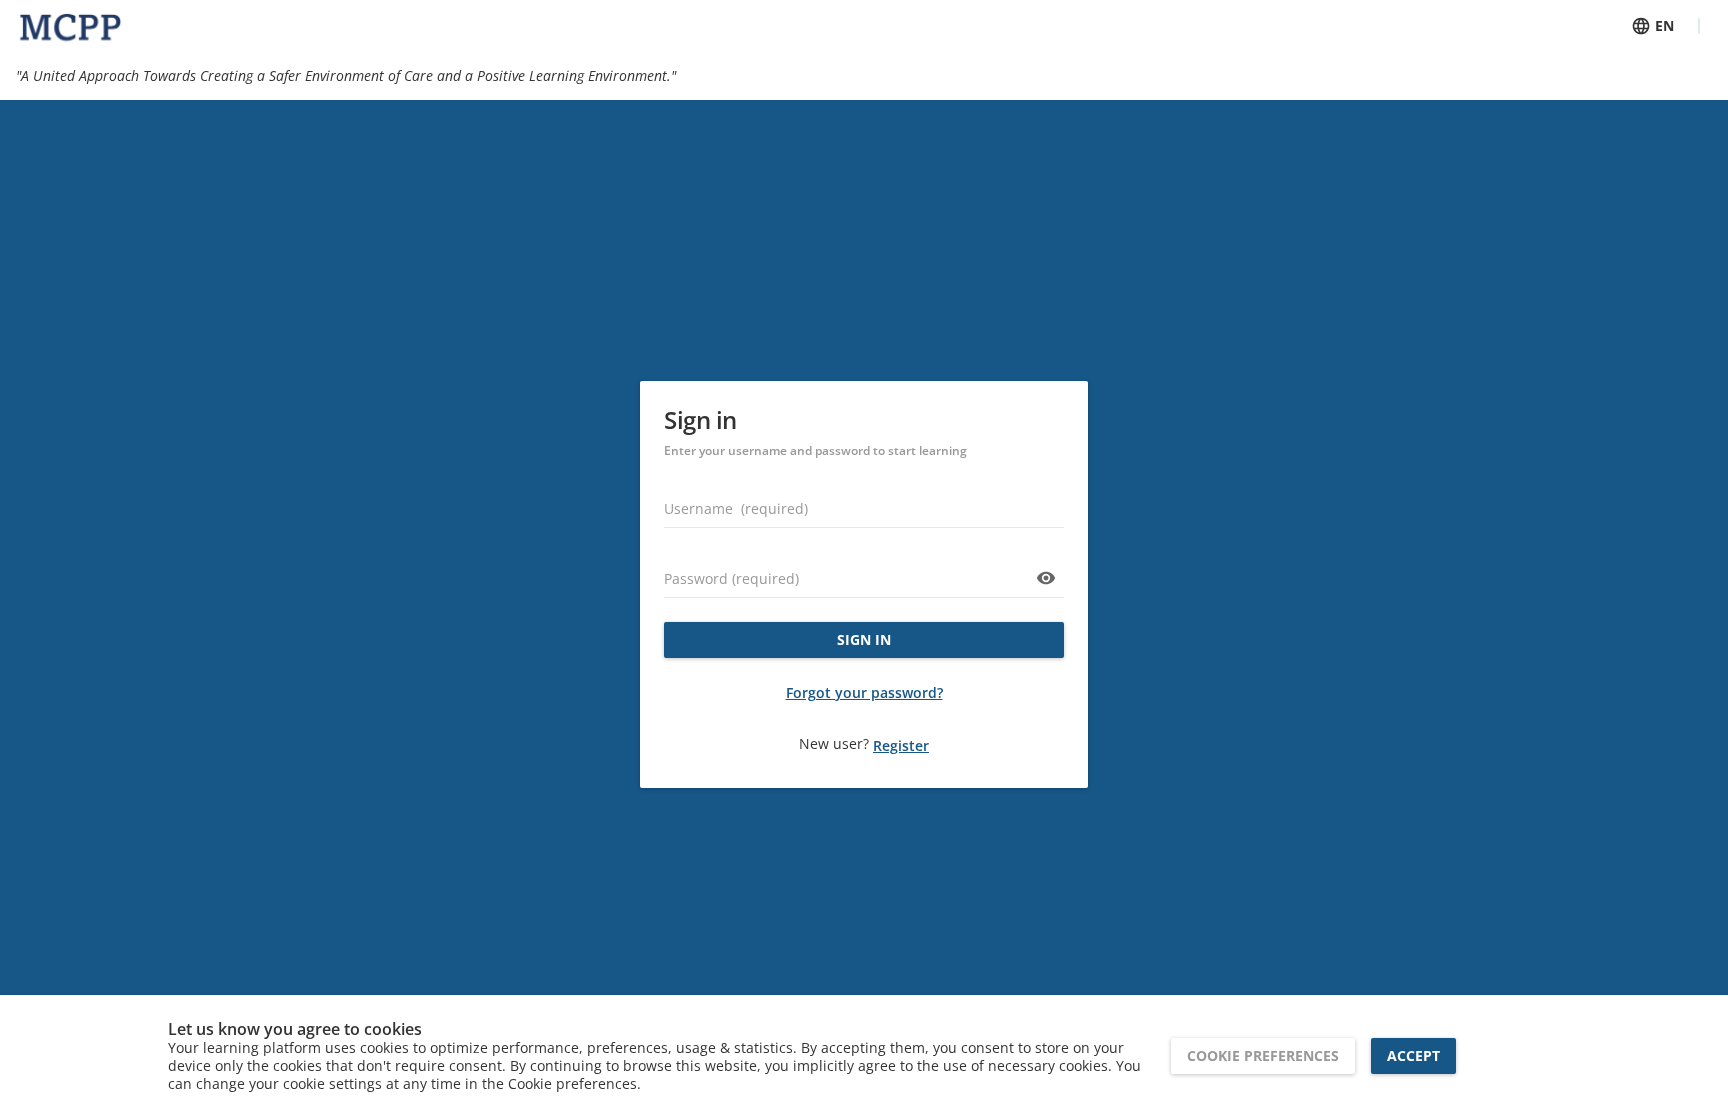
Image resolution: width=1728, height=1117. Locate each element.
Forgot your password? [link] (864, 692)
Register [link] (901, 745)
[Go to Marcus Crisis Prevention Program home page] (70, 26)
